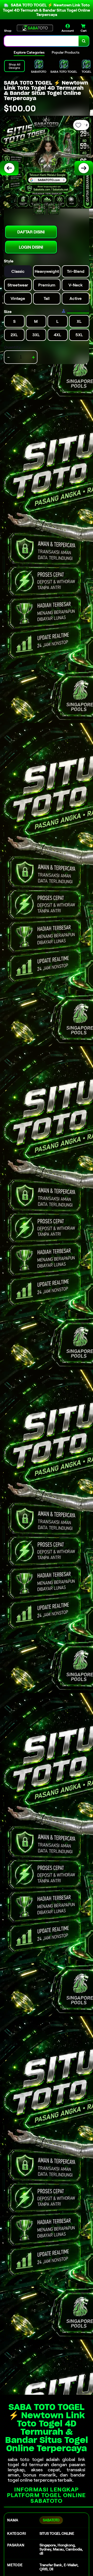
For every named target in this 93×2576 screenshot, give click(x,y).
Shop (8, 31)
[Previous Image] (9, 168)
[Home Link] (35, 28)
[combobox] (41, 41)
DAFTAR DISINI (31, 232)
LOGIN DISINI (31, 247)
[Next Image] (84, 168)
